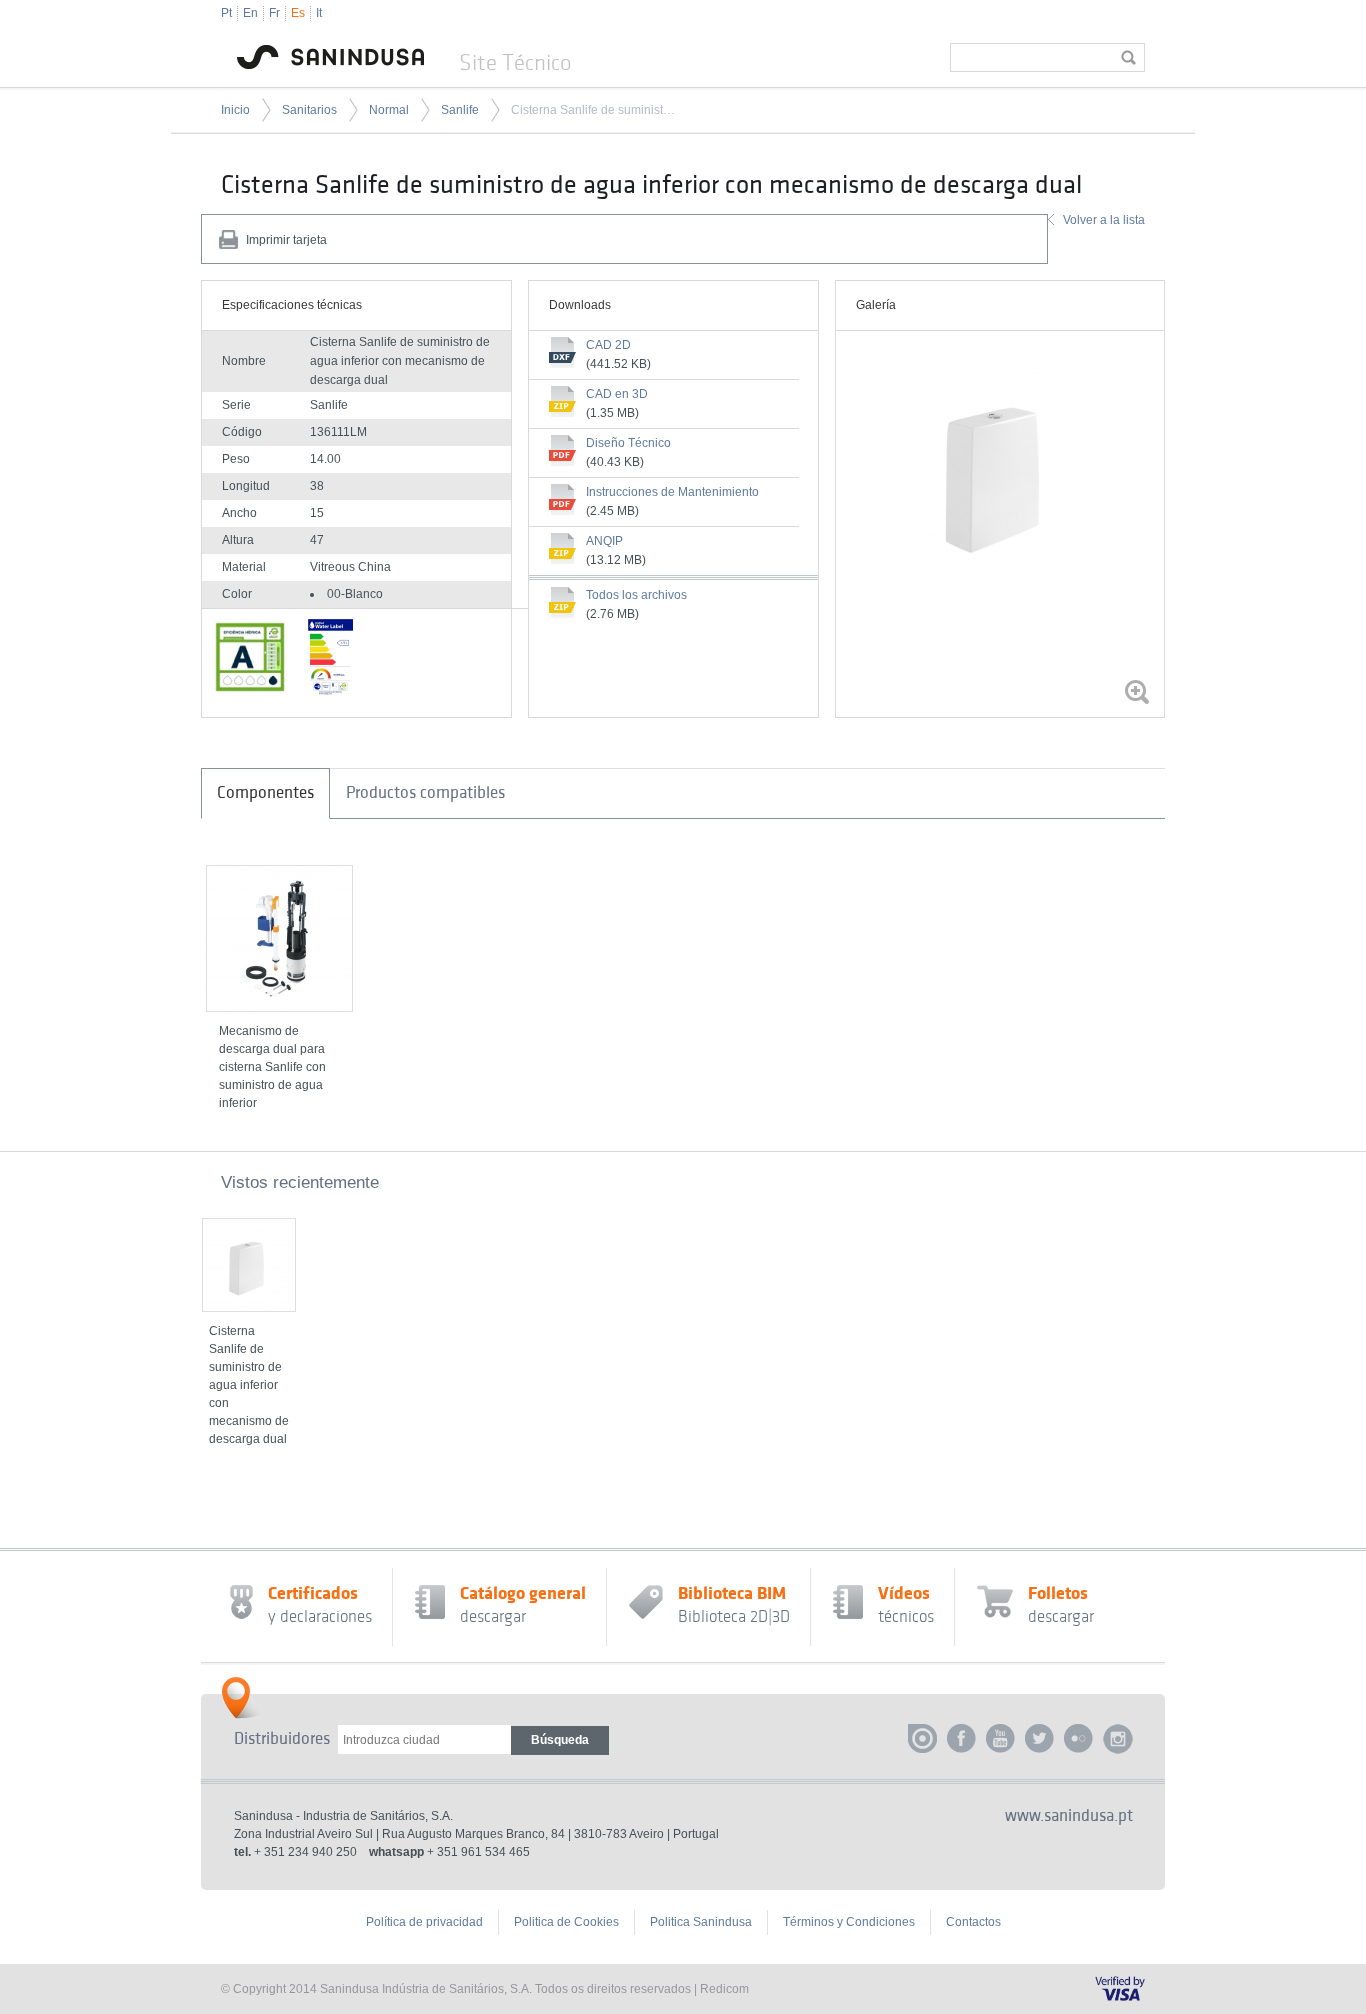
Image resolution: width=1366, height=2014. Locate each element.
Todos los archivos (636, 595)
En (250, 13)
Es (298, 13)
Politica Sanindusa (701, 1922)
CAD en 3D (617, 394)
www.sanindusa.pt (1069, 1816)
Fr (274, 13)
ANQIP (604, 541)
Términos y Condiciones (849, 1922)
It (319, 13)
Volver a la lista (1104, 220)
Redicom (724, 1989)
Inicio (235, 110)
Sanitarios (309, 110)
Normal (389, 110)
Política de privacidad (424, 1922)
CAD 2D (608, 345)
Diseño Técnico (628, 443)
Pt (226, 13)
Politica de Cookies (566, 1922)
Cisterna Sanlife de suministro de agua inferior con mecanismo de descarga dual (593, 110)
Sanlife (460, 110)
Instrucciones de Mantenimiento (672, 492)
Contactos (973, 1922)
